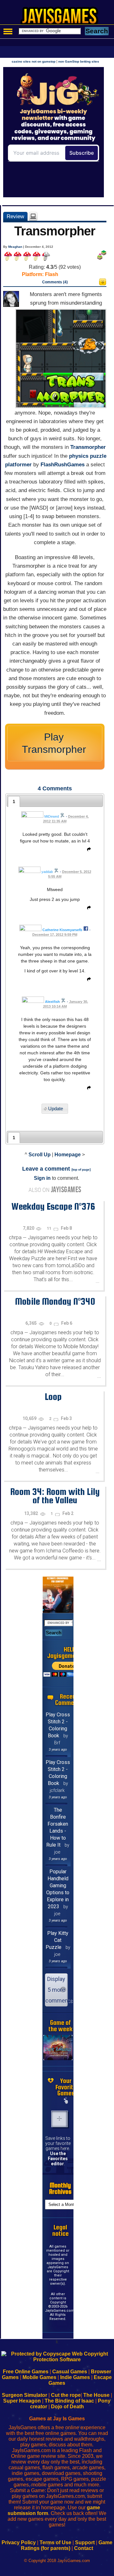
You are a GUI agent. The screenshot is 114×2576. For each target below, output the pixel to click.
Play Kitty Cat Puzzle (57, 1940)
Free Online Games (26, 2372)
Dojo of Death (67, 2407)
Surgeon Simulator (25, 2395)
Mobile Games (39, 2377)
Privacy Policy (19, 2542)
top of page (81, 1170)
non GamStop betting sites (79, 61)
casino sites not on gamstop (34, 61)
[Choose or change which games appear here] (66, 2101)
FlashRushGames (63, 465)
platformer (18, 465)
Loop (53, 1396)
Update (56, 1109)
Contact (84, 2548)
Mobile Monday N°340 (55, 1301)
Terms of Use (55, 2542)
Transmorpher (88, 447)
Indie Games (75, 2377)
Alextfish (52, 1002)
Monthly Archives (60, 2188)
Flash (52, 274)
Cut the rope (66, 2395)
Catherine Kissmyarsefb (62, 930)
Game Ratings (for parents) (67, 2545)
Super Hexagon (22, 2401)
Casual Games (70, 2372)
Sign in (42, 1178)
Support (85, 2542)
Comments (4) (55, 282)
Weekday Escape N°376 (53, 1206)
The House (96, 2395)
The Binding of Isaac (69, 2401)
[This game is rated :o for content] (103, 284)
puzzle (98, 456)
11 (50, 1228)
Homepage (68, 1155)
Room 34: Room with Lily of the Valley (55, 1496)
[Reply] (87, 850)
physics (79, 456)
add (60, 2119)
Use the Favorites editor (58, 2159)
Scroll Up (40, 1155)
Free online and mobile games (60, 18)
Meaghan (15, 247)
